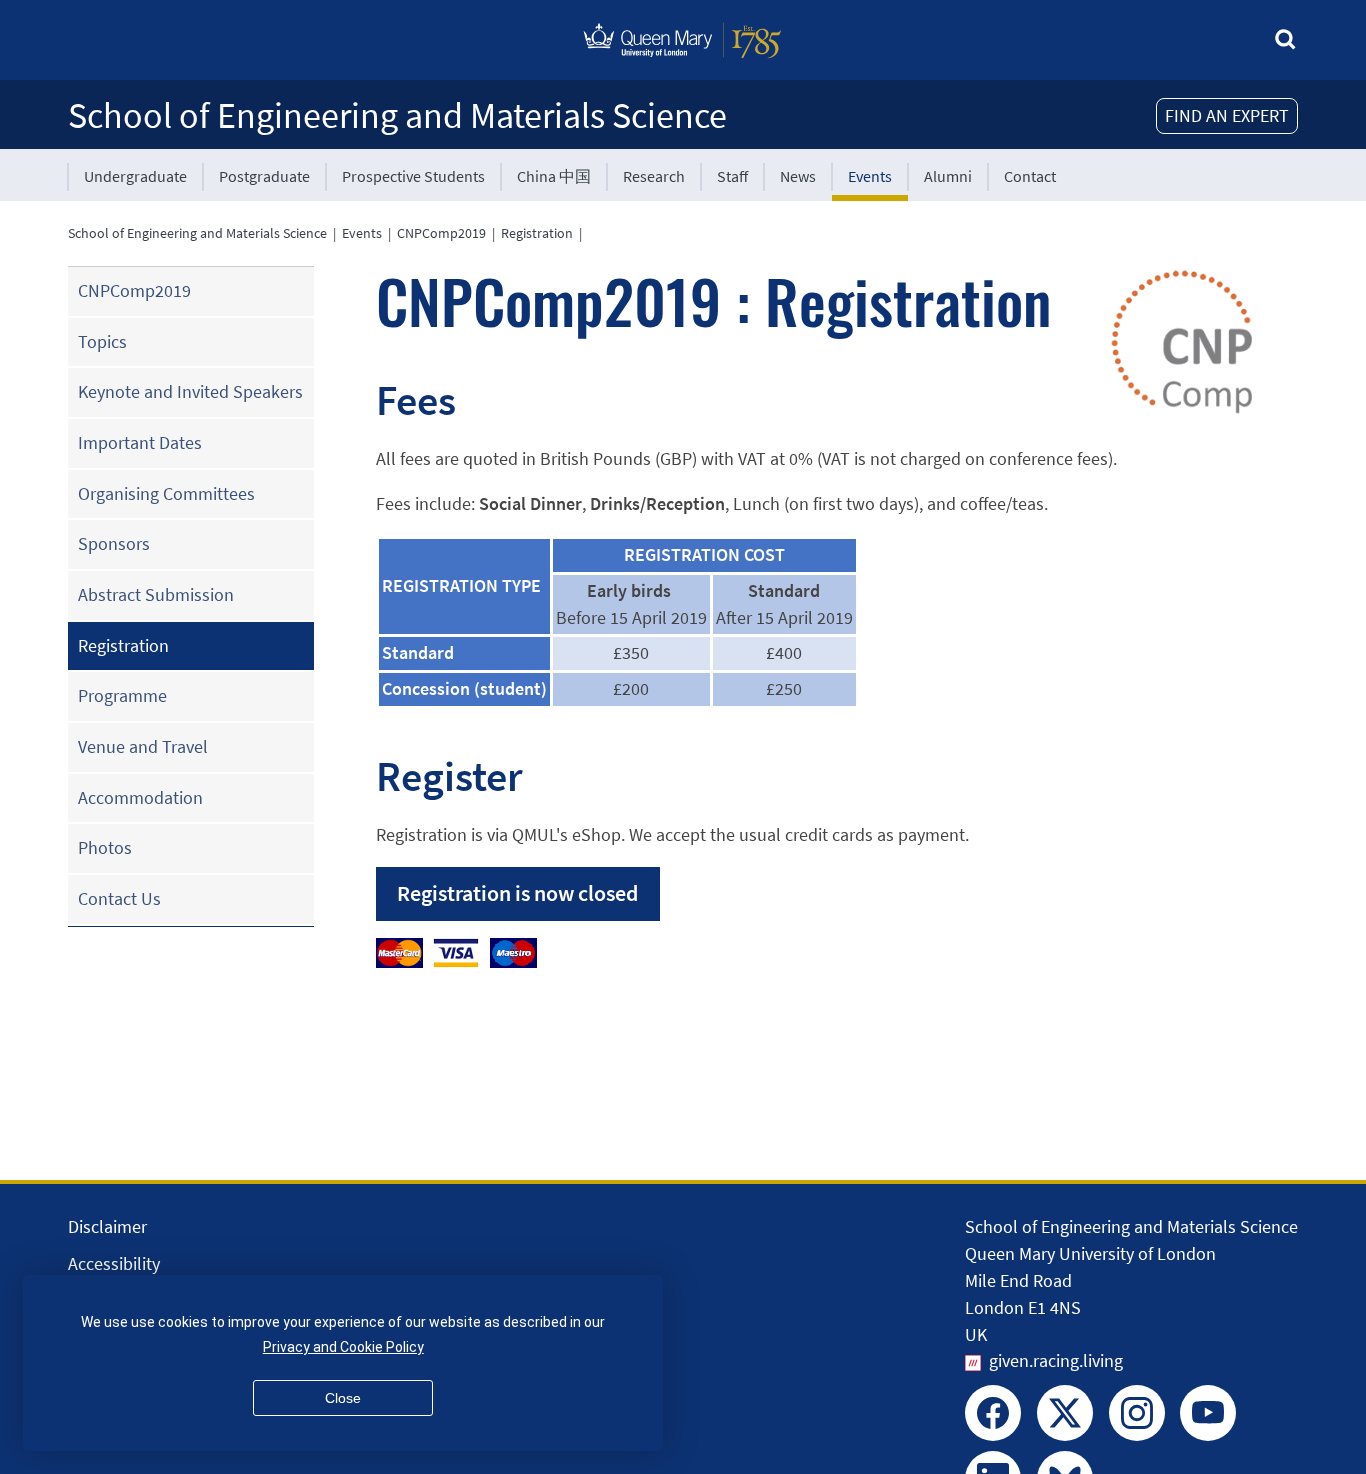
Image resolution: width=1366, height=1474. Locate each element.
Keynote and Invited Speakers (190, 391)
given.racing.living (1056, 1360)
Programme (122, 695)
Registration (537, 233)
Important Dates (140, 442)
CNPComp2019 (441, 233)
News (798, 176)
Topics (102, 341)
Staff (732, 176)
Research (654, 176)
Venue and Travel (143, 746)
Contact (1030, 176)
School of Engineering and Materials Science (397, 115)
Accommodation (140, 797)
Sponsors (114, 543)
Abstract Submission (156, 594)
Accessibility (114, 1263)
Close (343, 1398)
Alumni (948, 176)
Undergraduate (135, 176)
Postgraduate (264, 176)
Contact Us (119, 898)
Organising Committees (166, 493)
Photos (105, 847)
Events (870, 176)
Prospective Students (413, 176)
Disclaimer (107, 1226)
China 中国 (554, 176)
